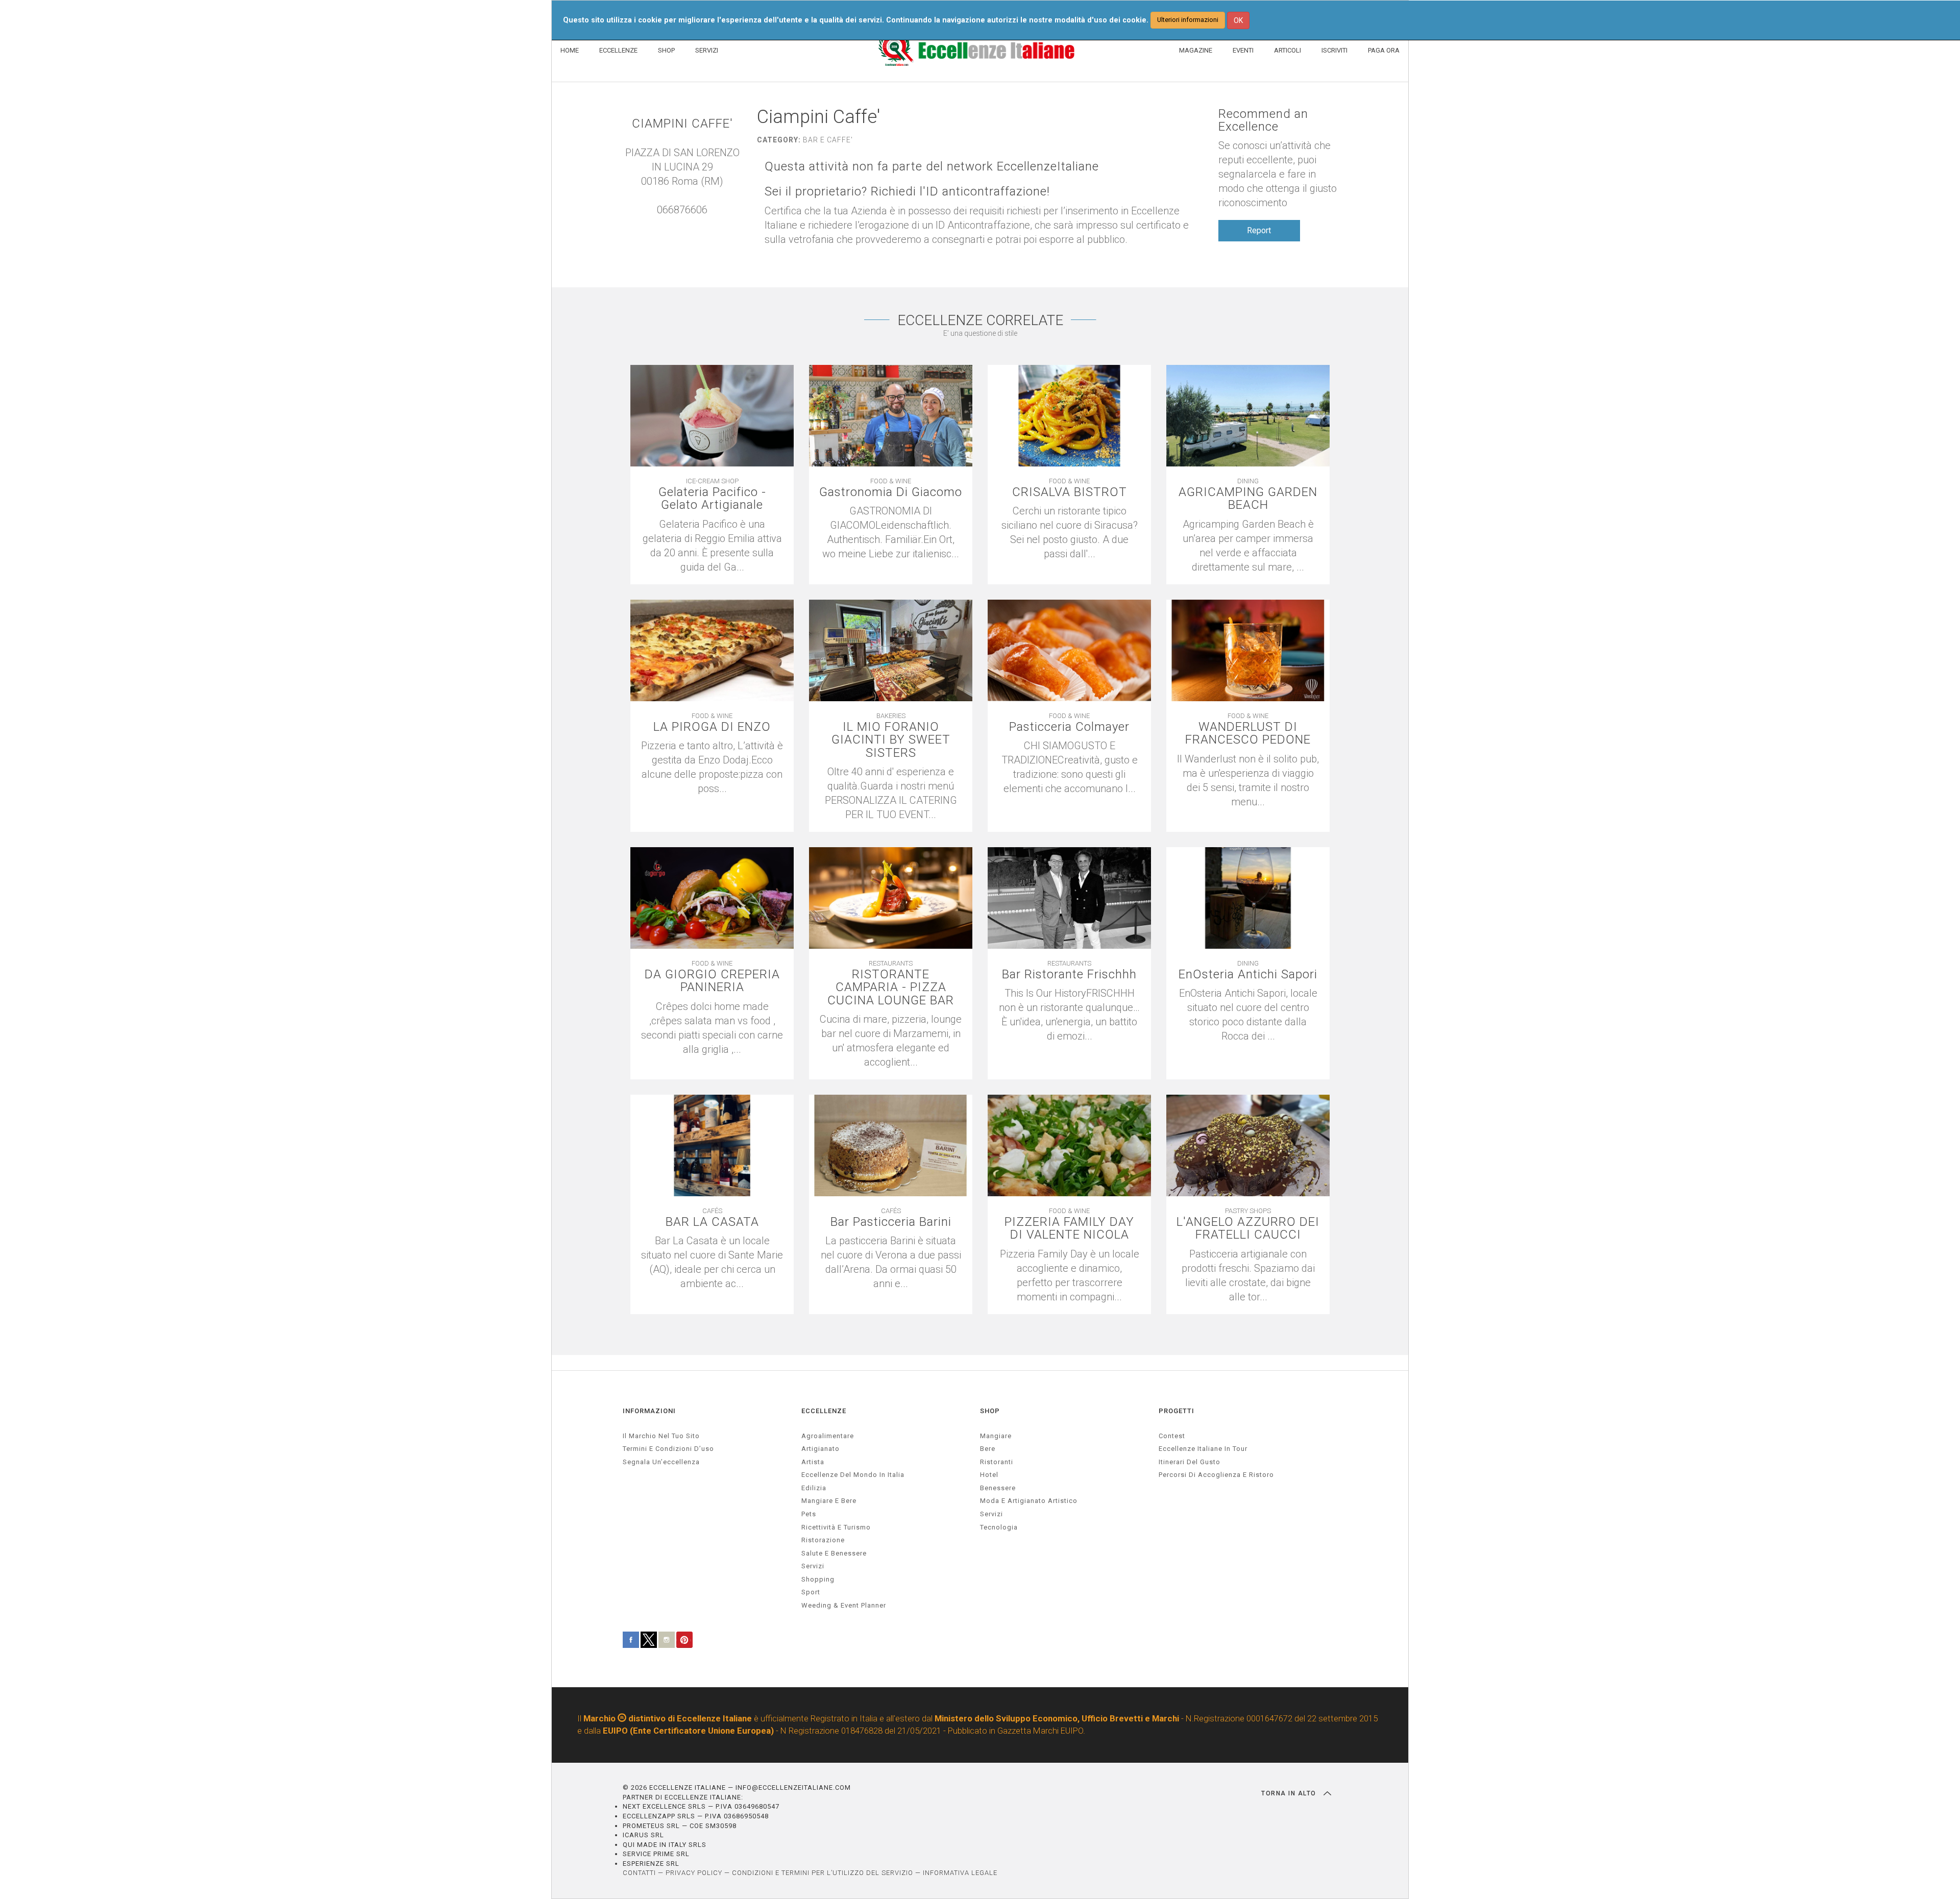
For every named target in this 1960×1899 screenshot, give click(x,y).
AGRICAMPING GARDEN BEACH (1248, 499)
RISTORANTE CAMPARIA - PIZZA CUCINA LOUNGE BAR (891, 988)
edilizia (814, 1488)
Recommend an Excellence (1263, 120)
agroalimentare (828, 1436)
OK (1238, 20)
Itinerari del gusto (1190, 1462)
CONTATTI (639, 1873)
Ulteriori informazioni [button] (1188, 20)
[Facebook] (693, 224)
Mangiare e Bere (829, 1501)
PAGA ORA (1384, 50)
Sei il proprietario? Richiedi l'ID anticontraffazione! (907, 192)
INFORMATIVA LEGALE (960, 1873)
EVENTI (1243, 50)
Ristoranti (997, 1462)
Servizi (991, 1514)
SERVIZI (707, 50)
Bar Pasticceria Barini (891, 1222)
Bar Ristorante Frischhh (1069, 975)
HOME (570, 50)
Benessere (998, 1488)
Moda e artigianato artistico (1029, 1501)
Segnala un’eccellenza (661, 1462)
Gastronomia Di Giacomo (891, 492)
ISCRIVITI (1334, 50)
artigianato (820, 1449)
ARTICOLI (1288, 50)
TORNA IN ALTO (1290, 1793)
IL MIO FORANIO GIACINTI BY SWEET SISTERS (891, 740)
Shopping (818, 1579)
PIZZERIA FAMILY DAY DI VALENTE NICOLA (1069, 1228)
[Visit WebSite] (682, 224)
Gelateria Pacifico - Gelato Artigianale (712, 499)
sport (811, 1592)
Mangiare (996, 1436)
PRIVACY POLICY (694, 1873)
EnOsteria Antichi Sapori (1248, 975)
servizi (813, 1566)
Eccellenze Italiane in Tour (1203, 1449)
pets (809, 1514)
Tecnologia (999, 1527)
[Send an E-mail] (672, 224)
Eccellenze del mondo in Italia (853, 1475)
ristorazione (823, 1540)
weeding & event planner (844, 1605)
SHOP (666, 50)
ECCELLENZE (618, 50)
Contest (1172, 1436)
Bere (988, 1449)
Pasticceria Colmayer (1069, 727)
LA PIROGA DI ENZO (712, 727)
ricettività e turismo (836, 1527)
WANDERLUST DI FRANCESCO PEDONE (1248, 733)
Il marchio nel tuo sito (661, 1436)
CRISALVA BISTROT (1070, 492)
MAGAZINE (1196, 50)
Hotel (989, 1475)
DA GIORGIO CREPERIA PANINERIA (712, 981)
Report (1259, 230)
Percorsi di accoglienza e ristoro (1216, 1475)
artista (813, 1462)
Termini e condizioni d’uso (668, 1449)
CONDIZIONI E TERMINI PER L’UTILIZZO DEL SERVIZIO (823, 1873)
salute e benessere (834, 1553)
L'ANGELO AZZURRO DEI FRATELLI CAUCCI (1248, 1228)
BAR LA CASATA (712, 1222)
